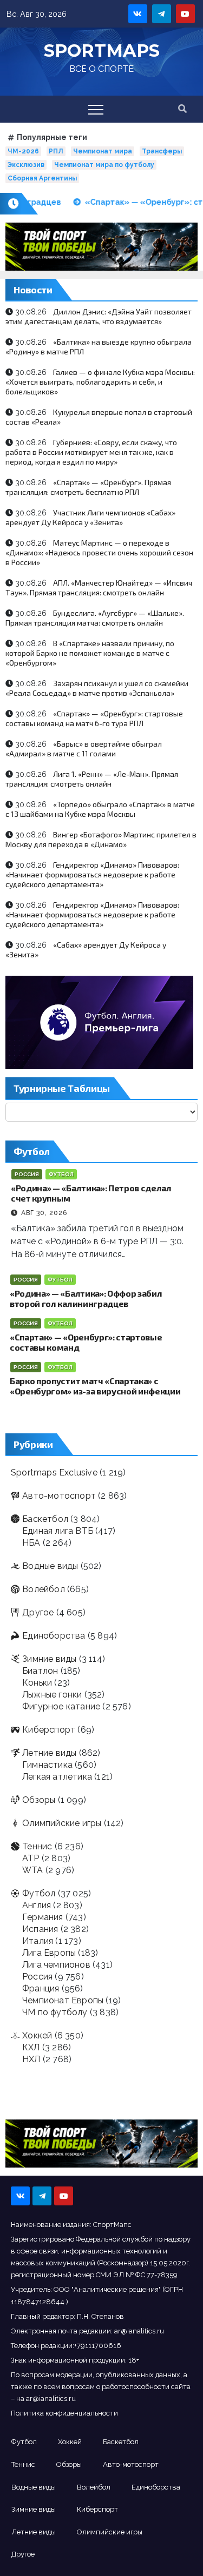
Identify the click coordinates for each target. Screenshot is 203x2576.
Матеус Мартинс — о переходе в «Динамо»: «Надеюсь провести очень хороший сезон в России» (99, 552)
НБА (31, 1543)
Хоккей (37, 2035)
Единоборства (54, 1636)
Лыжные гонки (52, 1695)
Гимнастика (47, 1765)
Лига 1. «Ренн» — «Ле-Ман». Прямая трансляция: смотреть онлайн (92, 779)
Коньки (37, 1683)
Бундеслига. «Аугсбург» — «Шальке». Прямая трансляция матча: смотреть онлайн (95, 618)
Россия (27, 1174)
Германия (43, 1917)
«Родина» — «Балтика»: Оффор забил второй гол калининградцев (86, 1298)
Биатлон (40, 1671)
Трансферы (162, 151)
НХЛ (31, 2059)
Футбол (61, 1174)
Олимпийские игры (62, 1823)
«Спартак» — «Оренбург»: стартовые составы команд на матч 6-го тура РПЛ (94, 718)
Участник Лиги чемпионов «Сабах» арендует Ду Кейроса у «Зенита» (90, 517)
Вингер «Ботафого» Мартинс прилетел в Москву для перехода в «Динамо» (101, 839)
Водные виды (50, 1566)
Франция (41, 1988)
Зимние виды (49, 1659)
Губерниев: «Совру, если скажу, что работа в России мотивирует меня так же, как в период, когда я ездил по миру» (91, 452)
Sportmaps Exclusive (54, 1473)
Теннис (37, 1846)
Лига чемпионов (56, 1965)
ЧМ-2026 (23, 151)
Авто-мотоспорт (59, 1496)
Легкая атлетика (57, 1777)
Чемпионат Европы (63, 2000)
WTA (33, 1870)
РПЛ (56, 151)
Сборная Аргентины (42, 178)
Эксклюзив (26, 165)
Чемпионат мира (103, 151)
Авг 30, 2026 (44, 1213)
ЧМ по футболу (55, 2012)
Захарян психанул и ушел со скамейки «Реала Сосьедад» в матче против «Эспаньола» (97, 688)
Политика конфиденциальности (64, 2413)
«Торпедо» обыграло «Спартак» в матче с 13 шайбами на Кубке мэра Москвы (100, 809)
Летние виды (49, 1753)
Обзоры (39, 1800)
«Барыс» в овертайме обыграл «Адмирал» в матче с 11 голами (84, 749)
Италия (38, 1941)
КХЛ (31, 2047)
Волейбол (44, 1589)
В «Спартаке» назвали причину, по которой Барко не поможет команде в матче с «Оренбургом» (90, 653)
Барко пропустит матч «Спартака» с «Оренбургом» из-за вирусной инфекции (95, 1386)
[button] (182, 109)
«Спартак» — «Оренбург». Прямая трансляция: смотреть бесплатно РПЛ (88, 487)
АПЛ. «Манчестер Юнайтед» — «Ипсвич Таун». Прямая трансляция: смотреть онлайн (99, 588)
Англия (37, 1905)
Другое (38, 1612)
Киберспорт (49, 1730)
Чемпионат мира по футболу (104, 165)
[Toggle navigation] (96, 109)
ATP (31, 1858)
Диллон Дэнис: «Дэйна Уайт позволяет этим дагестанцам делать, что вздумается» (99, 316)
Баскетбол (45, 1519)
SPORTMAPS (102, 51)
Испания (40, 1929)
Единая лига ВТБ (58, 1531)
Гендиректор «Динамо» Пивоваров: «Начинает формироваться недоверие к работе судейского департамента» (92, 874)
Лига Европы (49, 1953)
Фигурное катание (61, 1706)
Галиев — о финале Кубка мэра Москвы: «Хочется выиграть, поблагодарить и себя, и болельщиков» (100, 382)
